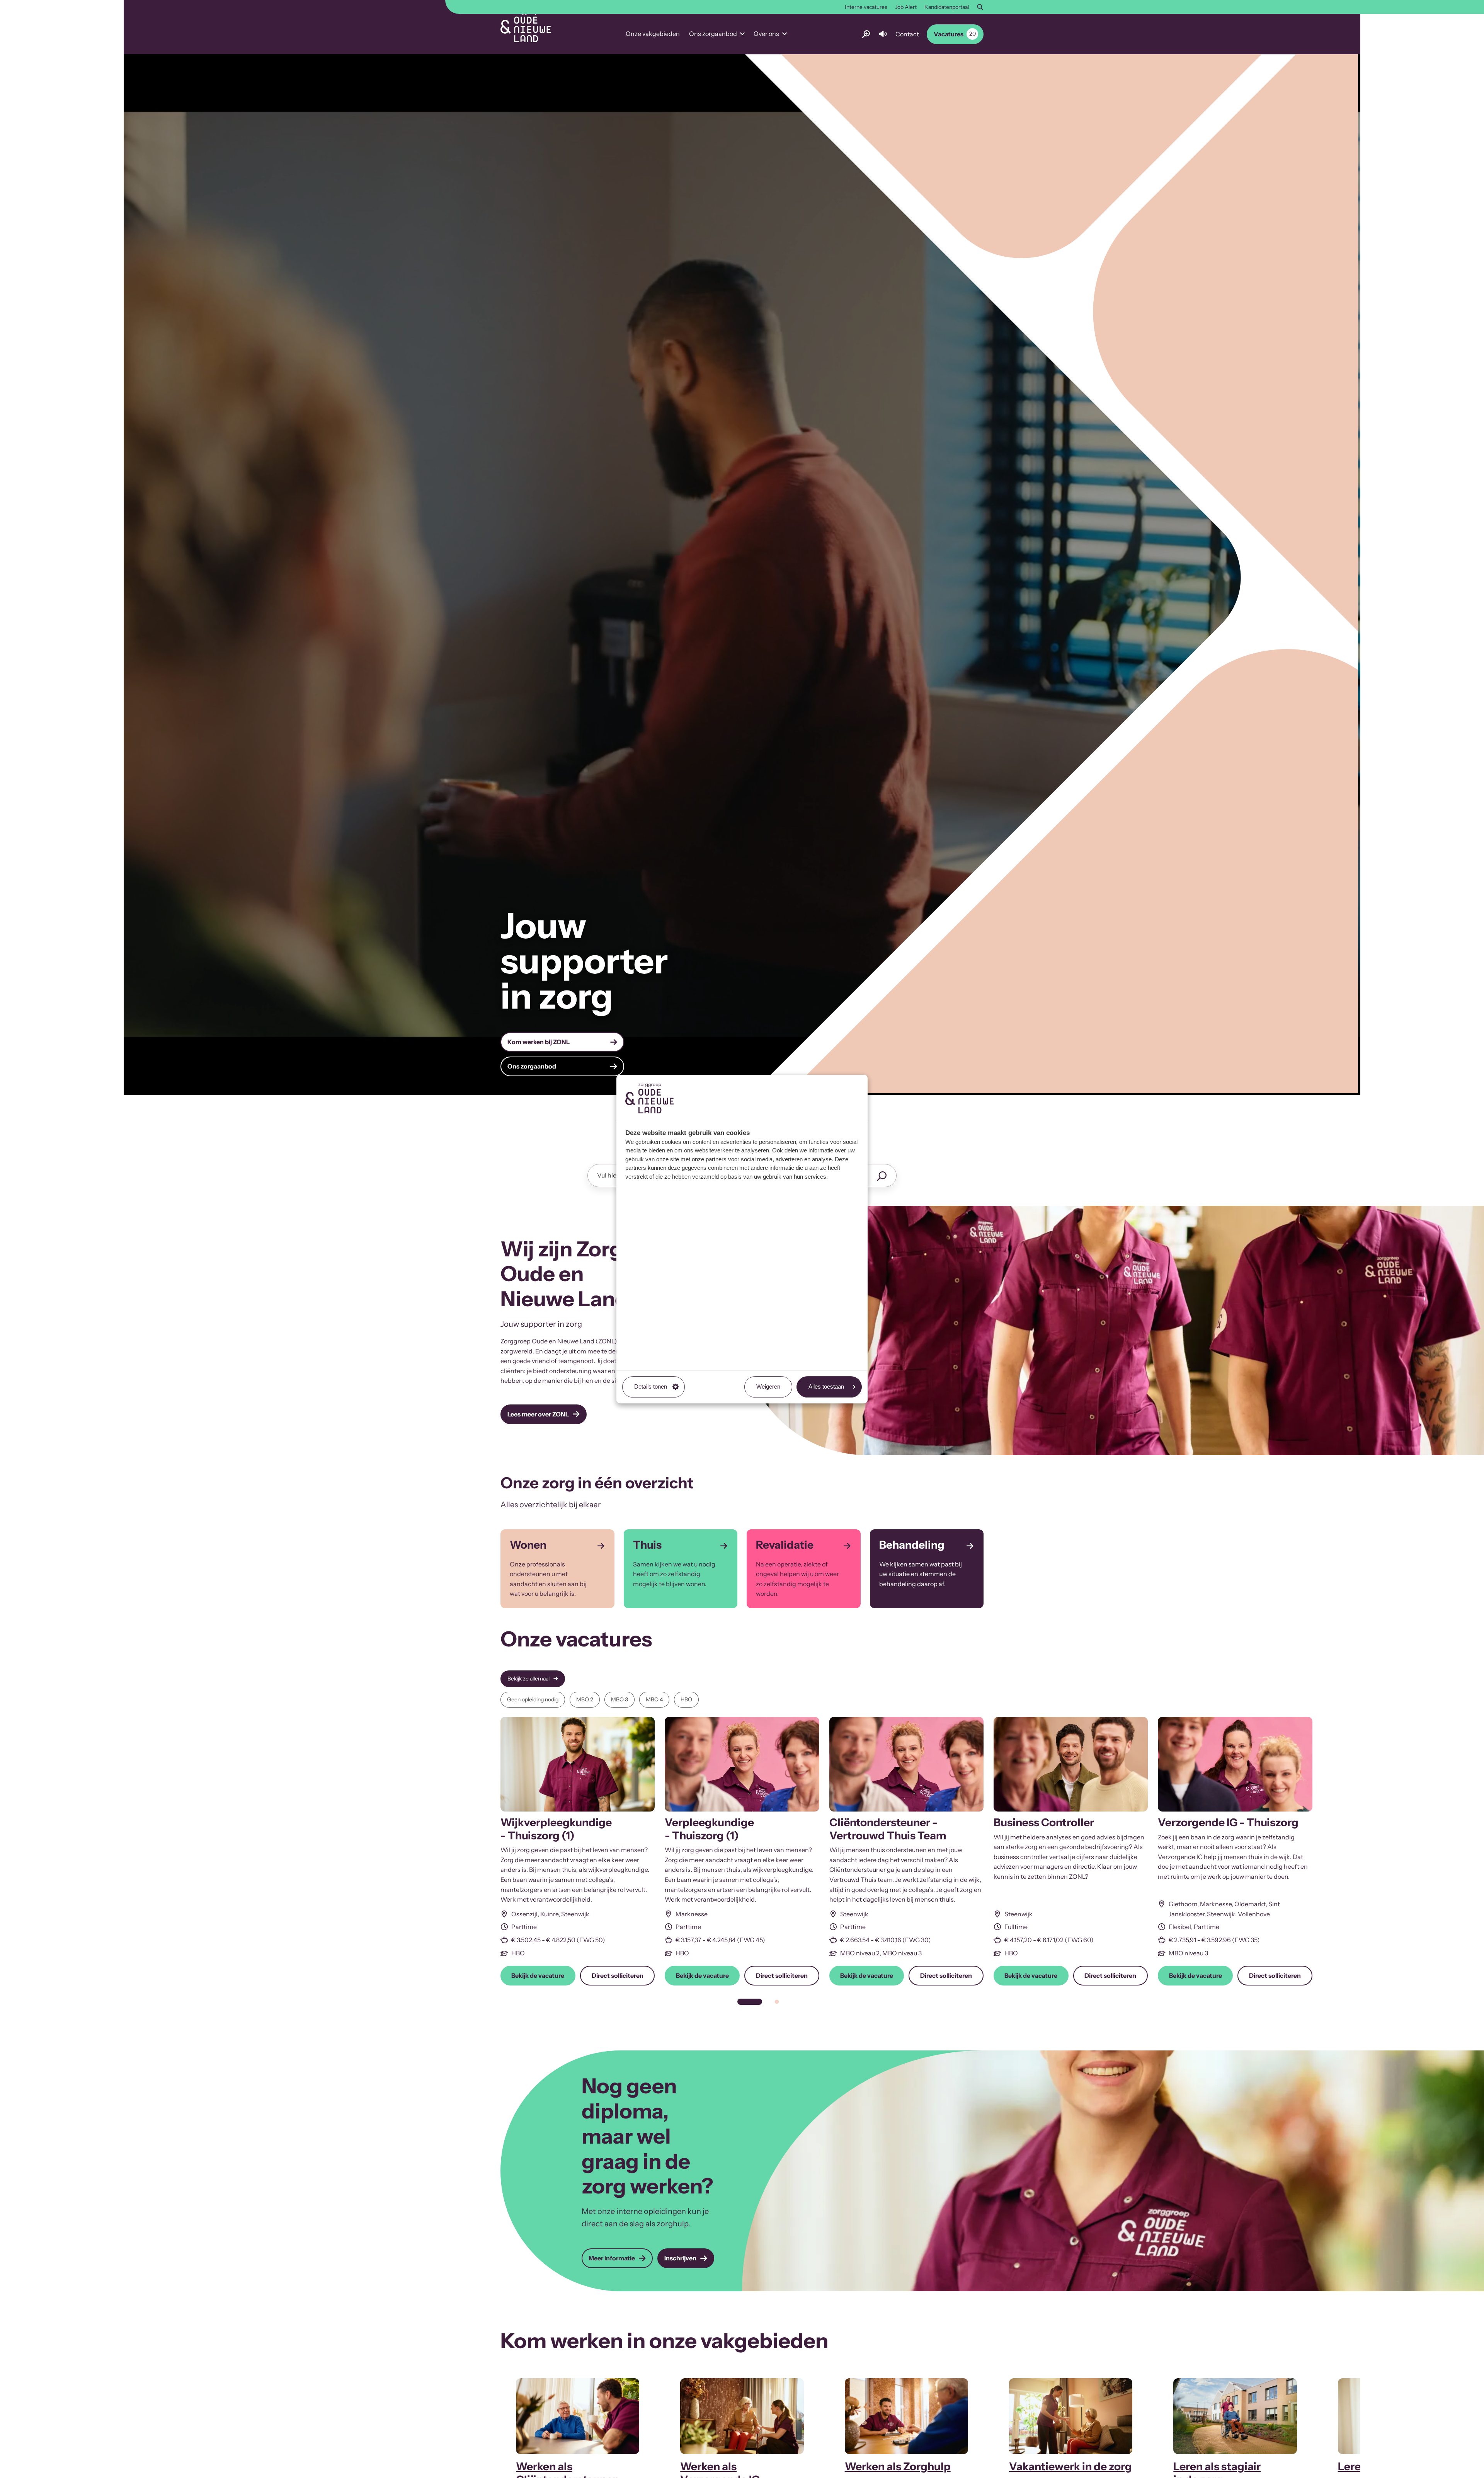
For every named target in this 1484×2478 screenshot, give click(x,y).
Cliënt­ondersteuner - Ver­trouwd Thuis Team (888, 1829)
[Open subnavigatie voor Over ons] (785, 34)
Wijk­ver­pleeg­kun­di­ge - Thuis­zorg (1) (556, 1829)
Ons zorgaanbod (713, 34)
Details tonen (651, 1386)
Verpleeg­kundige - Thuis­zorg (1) (709, 1829)
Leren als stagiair (1217, 2466)
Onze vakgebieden (653, 34)
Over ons (766, 34)
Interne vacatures (866, 7)
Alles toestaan (826, 1386)
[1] (750, 2002)
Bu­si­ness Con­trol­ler (1044, 1822)
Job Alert (906, 7)
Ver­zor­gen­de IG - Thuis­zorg (1228, 1822)
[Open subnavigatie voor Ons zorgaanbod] (742, 34)
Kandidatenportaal (947, 7)
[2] (777, 2002)
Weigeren (768, 1386)
